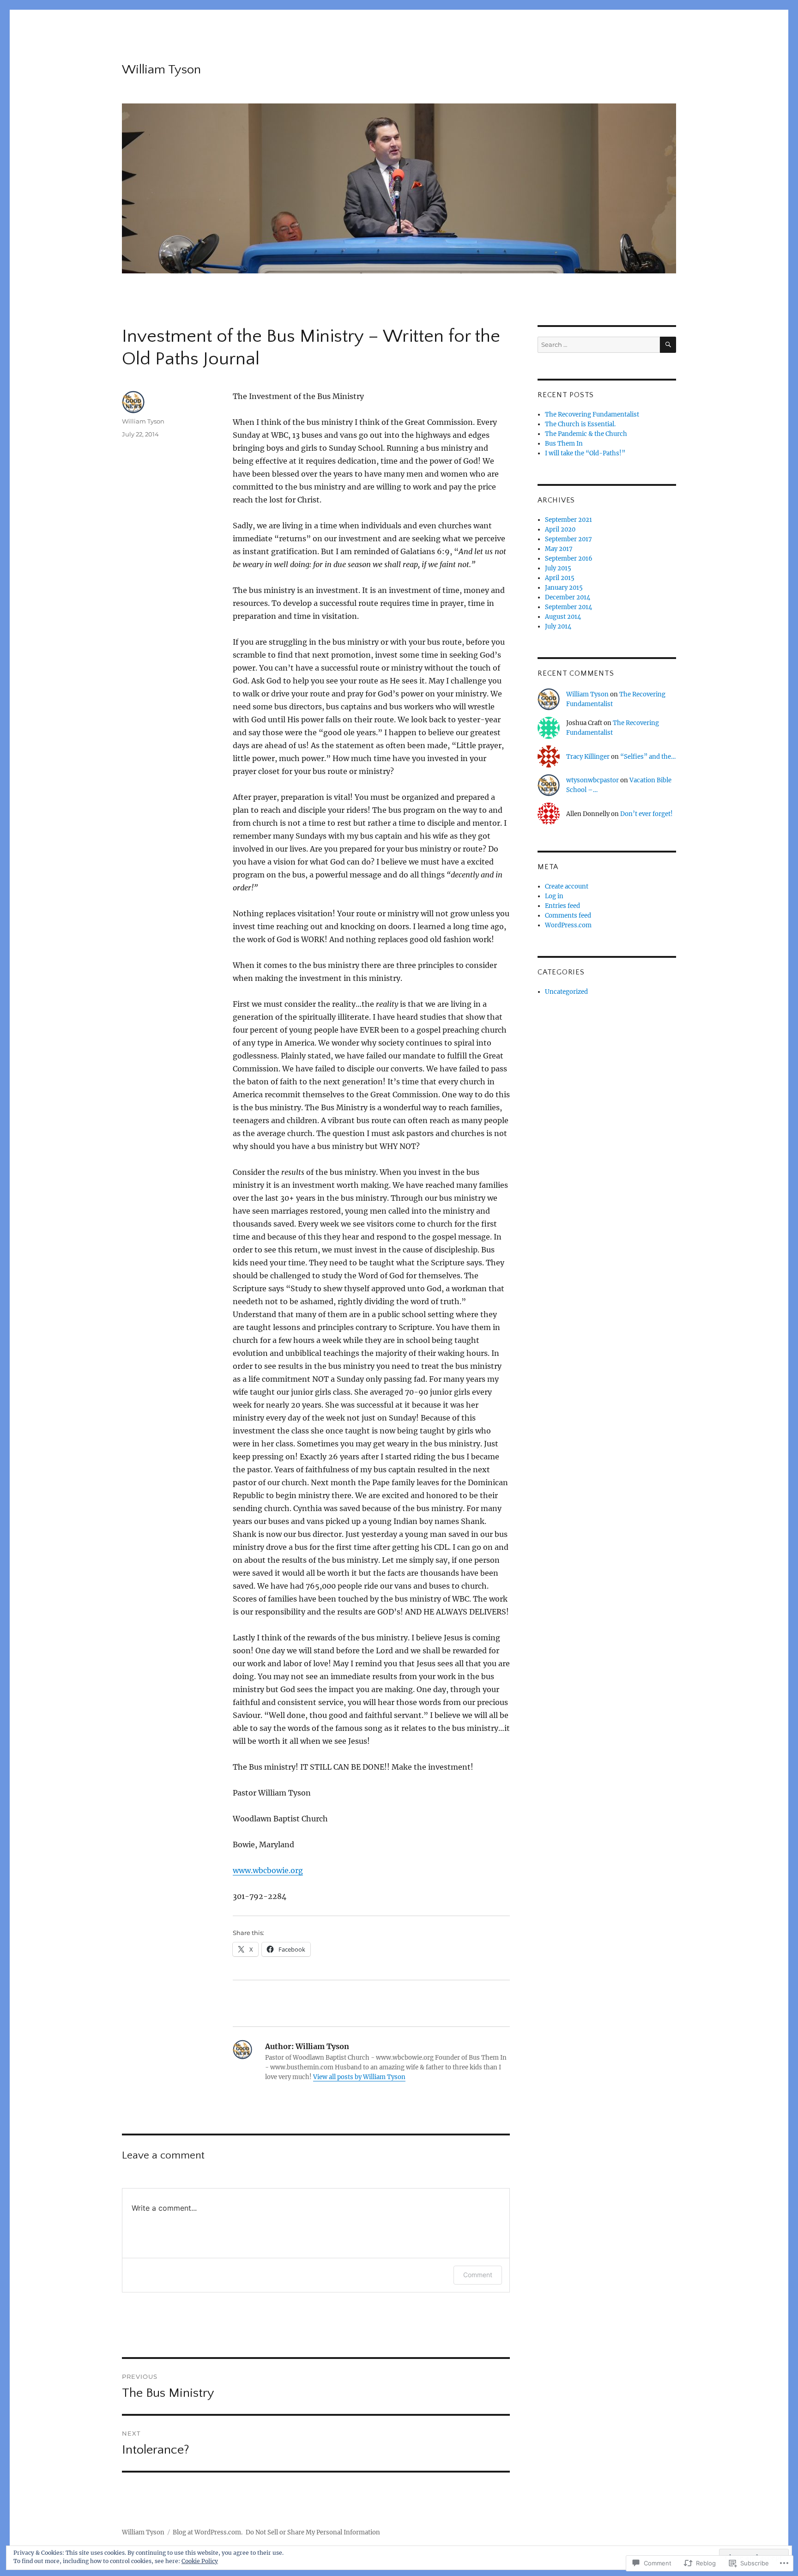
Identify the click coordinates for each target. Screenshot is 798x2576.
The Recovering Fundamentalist (592, 414)
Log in (554, 896)
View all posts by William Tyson (359, 2077)
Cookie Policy (200, 2561)
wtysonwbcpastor (592, 780)
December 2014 (568, 597)
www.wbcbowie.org (268, 1870)
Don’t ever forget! (647, 814)
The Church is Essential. (580, 424)
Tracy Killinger (588, 757)
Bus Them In (564, 444)
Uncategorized (566, 992)
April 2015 (560, 578)
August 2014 (563, 617)
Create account (567, 886)
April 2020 (560, 529)
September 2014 (568, 607)
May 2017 (559, 549)
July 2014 (558, 626)
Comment (478, 2275)
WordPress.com (568, 925)
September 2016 (569, 559)
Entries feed (562, 906)
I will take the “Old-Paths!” (585, 453)
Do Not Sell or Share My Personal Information (313, 2532)
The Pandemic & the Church (586, 434)
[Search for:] (599, 345)
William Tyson (161, 70)
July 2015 (558, 568)
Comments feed (568, 916)
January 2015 (564, 588)
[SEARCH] (668, 345)
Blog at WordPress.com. (208, 2532)
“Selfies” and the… (648, 757)
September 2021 (568, 520)
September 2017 (568, 539)
